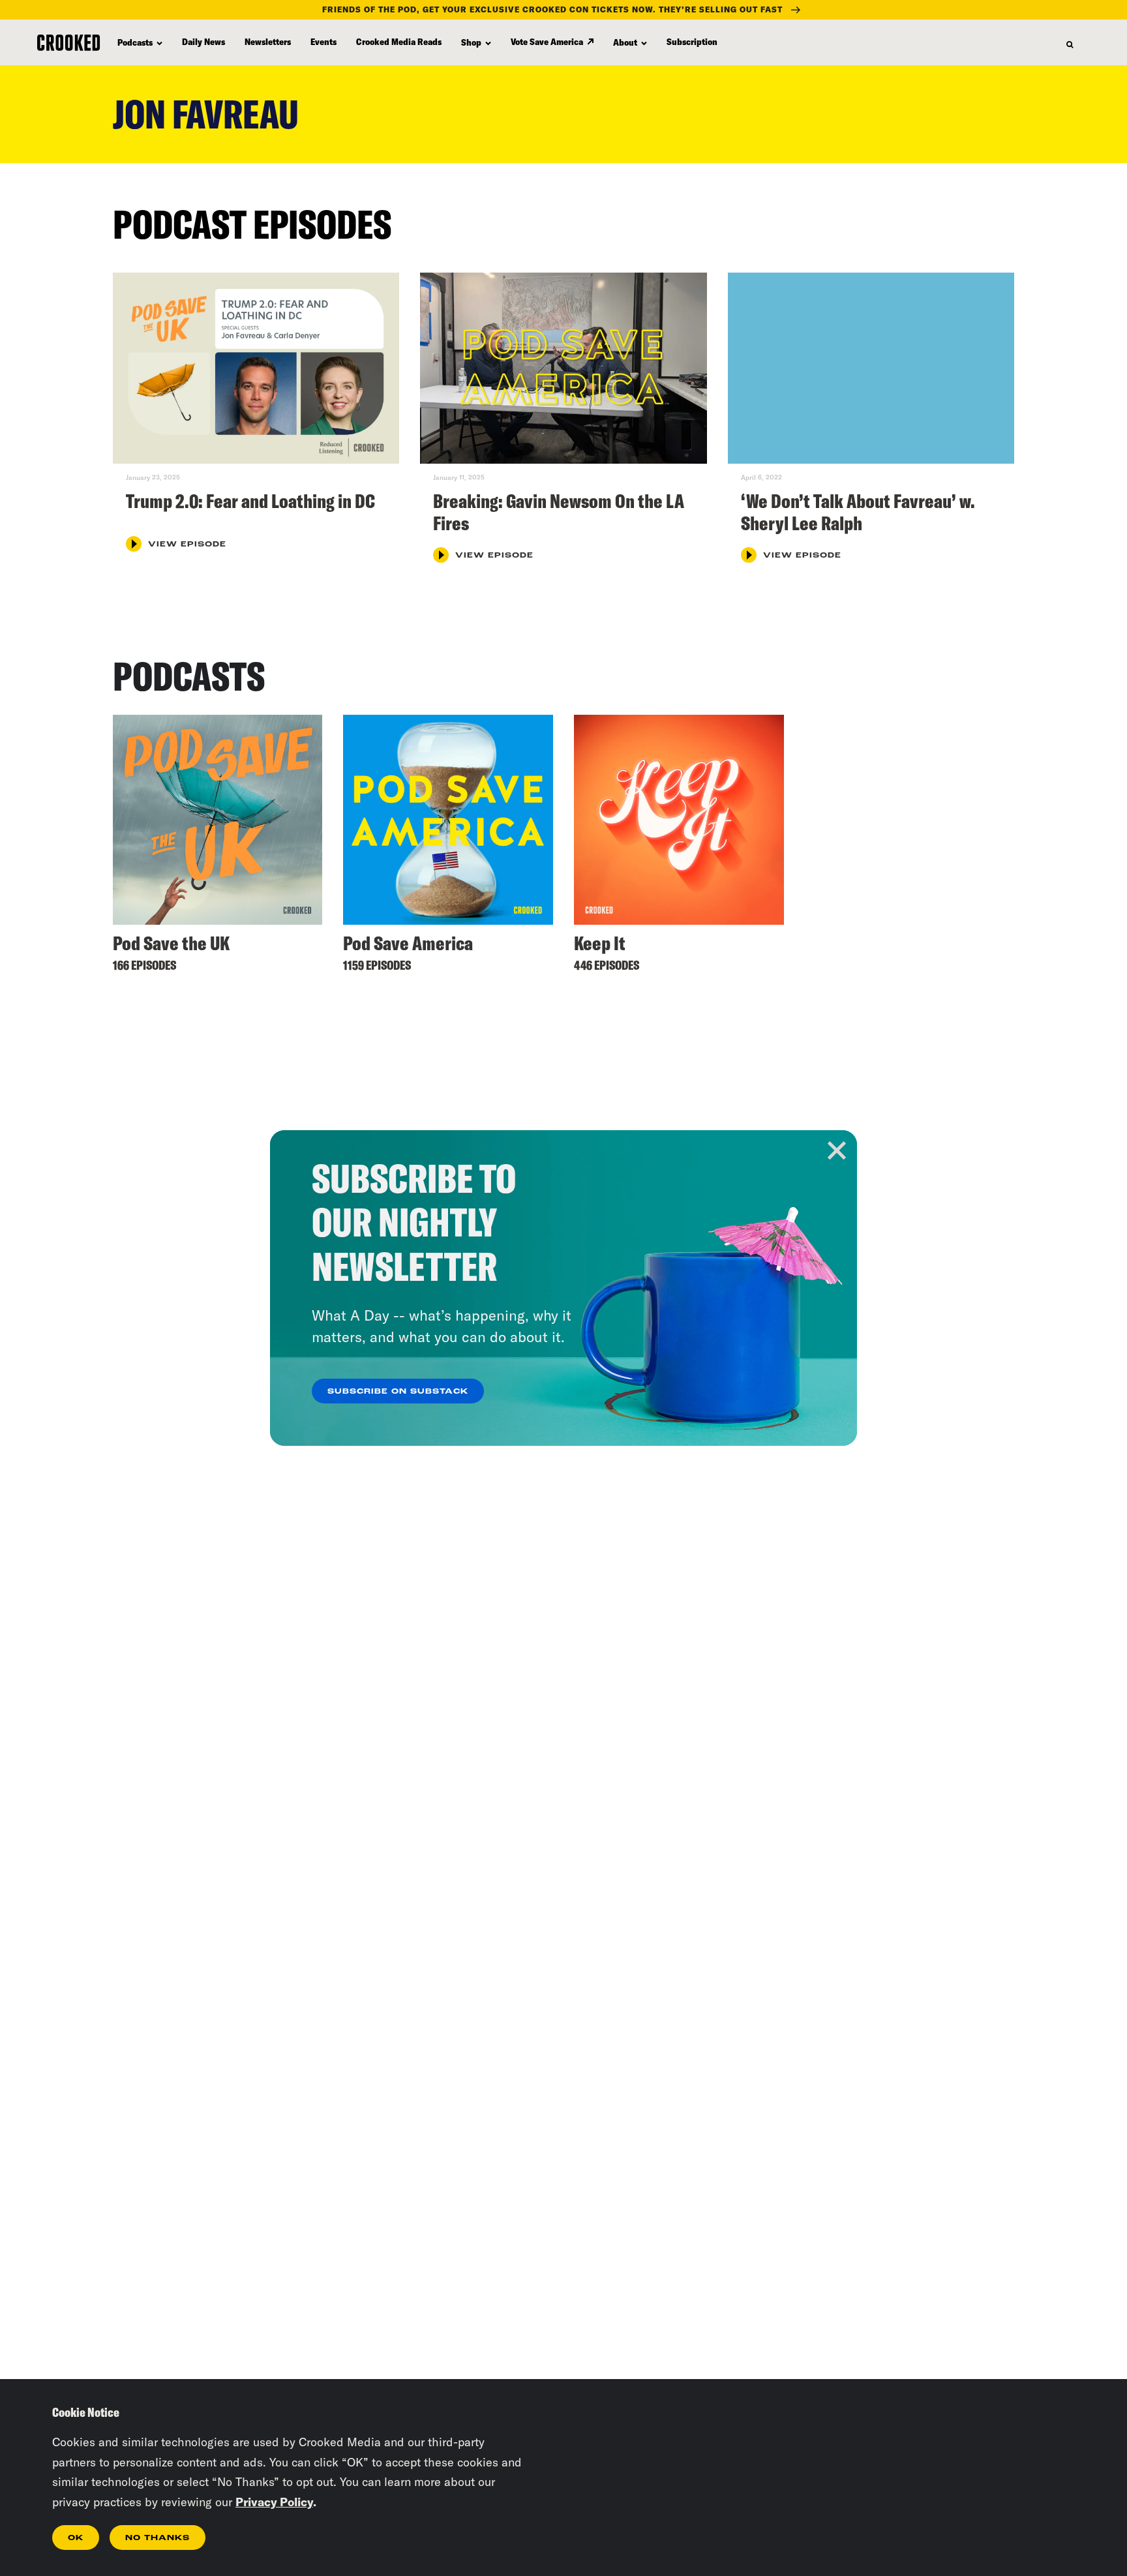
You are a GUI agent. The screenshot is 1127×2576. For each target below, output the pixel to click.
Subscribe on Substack (398, 1392)
